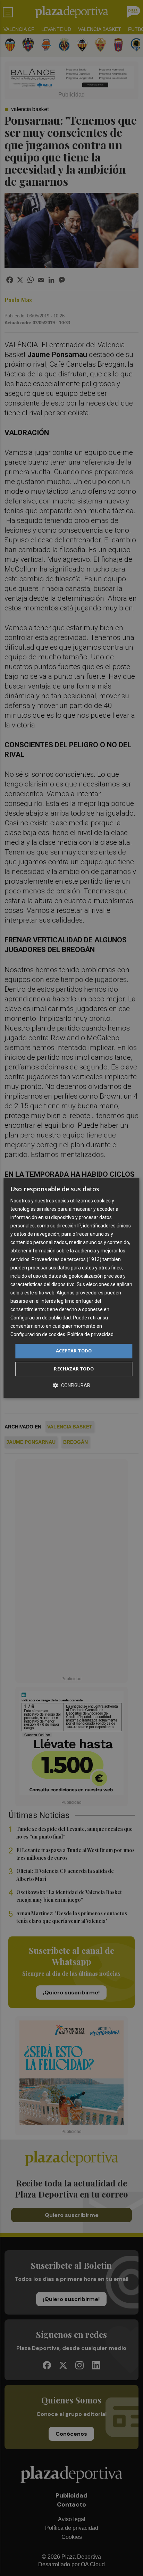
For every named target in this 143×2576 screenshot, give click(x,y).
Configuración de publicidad (41, 1318)
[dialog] (71, 1288)
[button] (71, 1385)
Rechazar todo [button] (74, 1369)
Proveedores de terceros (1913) (66, 1259)
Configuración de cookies (38, 1335)
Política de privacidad (90, 1335)
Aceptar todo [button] (74, 1351)
